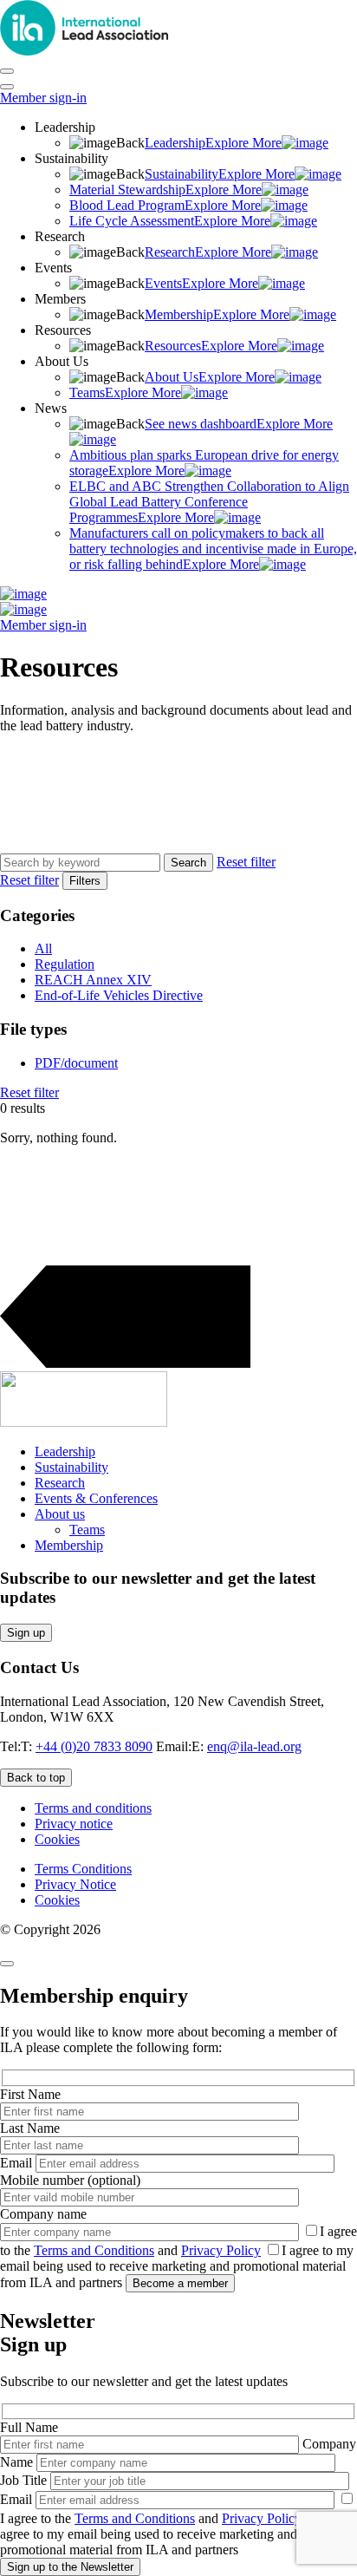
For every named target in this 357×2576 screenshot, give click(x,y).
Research (208, 252)
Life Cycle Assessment (170, 221)
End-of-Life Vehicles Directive (119, 995)
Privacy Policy (221, 2250)
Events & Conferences (96, 1498)
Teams (125, 392)
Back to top (36, 1778)
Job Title (25, 2480)
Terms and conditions (93, 1808)
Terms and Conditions (94, 2250)
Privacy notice (74, 1824)
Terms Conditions (83, 1869)
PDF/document (76, 1063)
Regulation (65, 964)
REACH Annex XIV (93, 980)
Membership (217, 314)
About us (60, 1514)
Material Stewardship (166, 190)
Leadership (213, 143)
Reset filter (246, 862)
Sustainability (220, 174)
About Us (210, 377)
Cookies (57, 1839)
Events (201, 283)
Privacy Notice (75, 1884)
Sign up (26, 1633)
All (43, 948)
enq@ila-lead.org (254, 1746)
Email (18, 2163)
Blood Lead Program (165, 205)
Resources (211, 346)
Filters (85, 881)
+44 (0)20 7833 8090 (94, 1746)
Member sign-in (43, 98)
